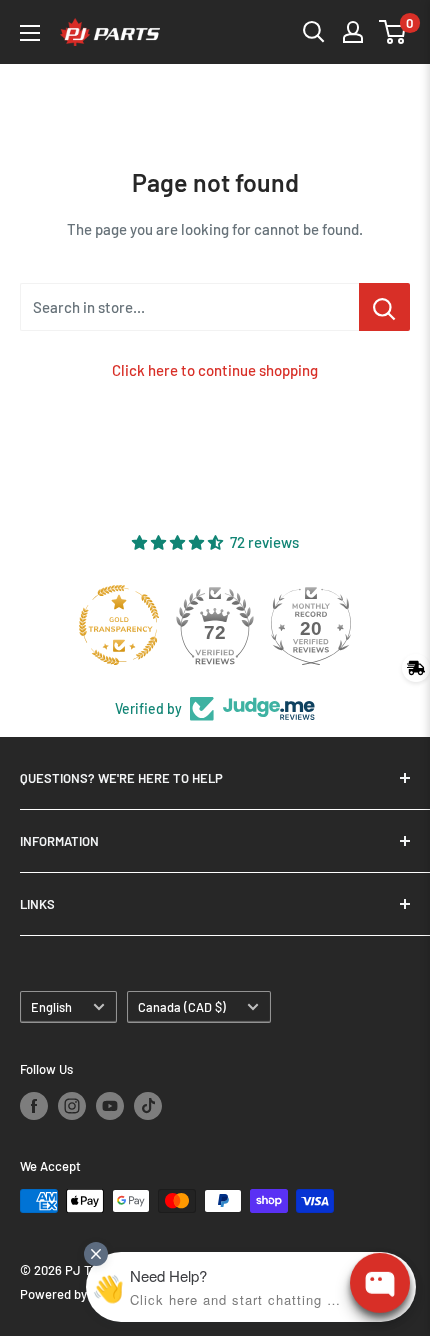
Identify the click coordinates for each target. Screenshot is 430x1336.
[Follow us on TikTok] (148, 1106)
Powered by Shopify (76, 1294)
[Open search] (314, 32)
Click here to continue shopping (215, 370)
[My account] (353, 32)
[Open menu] (30, 33)
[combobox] (189, 307)
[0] (393, 32)
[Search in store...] (384, 307)
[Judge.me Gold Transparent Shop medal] (119, 625)
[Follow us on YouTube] (110, 1106)
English (51, 1007)
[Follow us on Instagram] (72, 1106)
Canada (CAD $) (182, 1007)
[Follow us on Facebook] (34, 1106)
